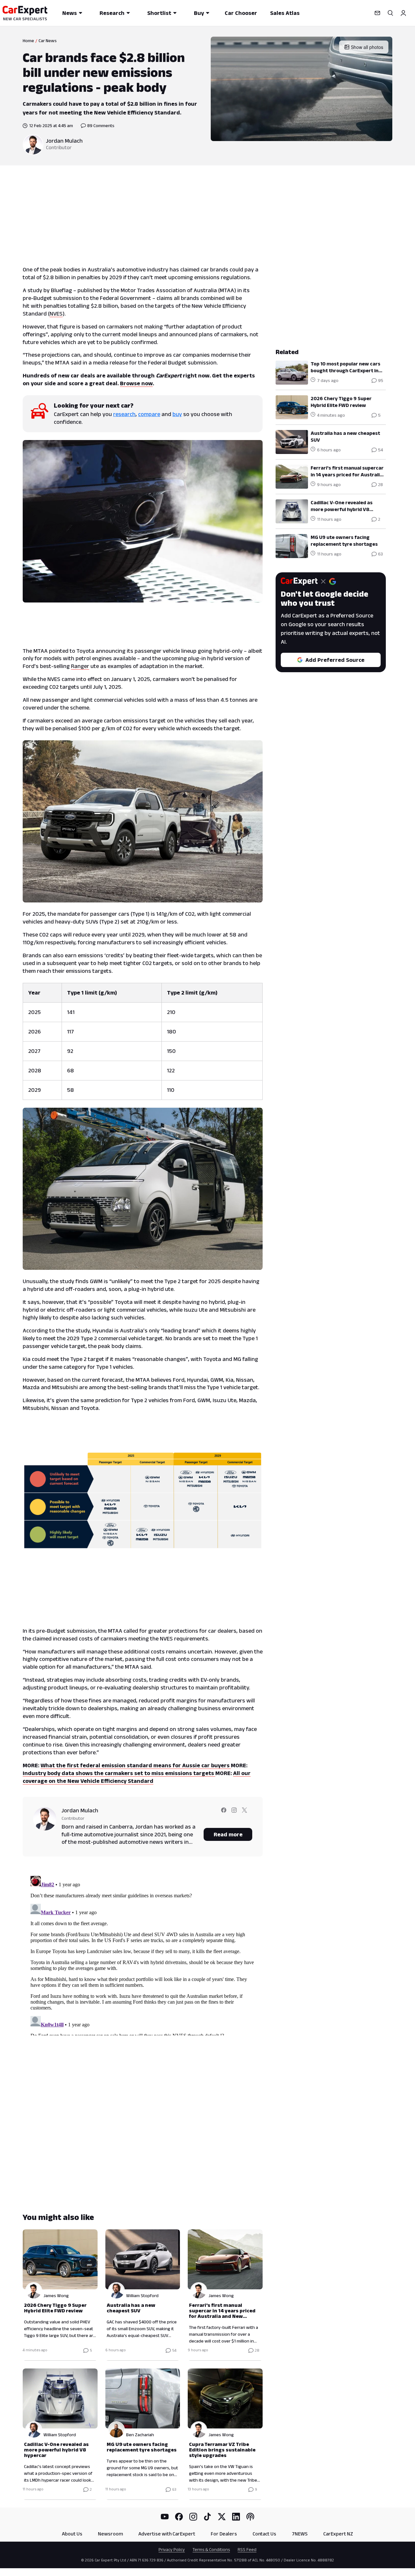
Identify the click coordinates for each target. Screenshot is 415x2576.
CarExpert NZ (338, 2534)
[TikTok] (207, 2517)
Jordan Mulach (64, 141)
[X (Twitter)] (222, 2517)
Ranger (80, 666)
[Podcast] (250, 2517)
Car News (48, 41)
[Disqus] (143, 1954)
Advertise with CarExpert (167, 2534)
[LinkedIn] (236, 2517)
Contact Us (264, 2534)
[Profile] (403, 13)
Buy (199, 13)
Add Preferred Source (335, 660)
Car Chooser (241, 13)
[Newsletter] (377, 13)
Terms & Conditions (211, 2549)
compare (149, 414)
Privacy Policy (172, 2549)
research (124, 414)
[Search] (390, 13)
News (70, 13)
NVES (56, 314)
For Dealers (224, 2534)
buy (177, 414)
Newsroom (110, 2534)
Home (28, 41)
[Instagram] (193, 2517)
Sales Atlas (285, 13)
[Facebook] (179, 2517)
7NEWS (300, 2534)
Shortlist (159, 13)
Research (112, 13)
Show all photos (367, 47)
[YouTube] (165, 2517)
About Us (72, 2534)
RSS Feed (247, 2549)
